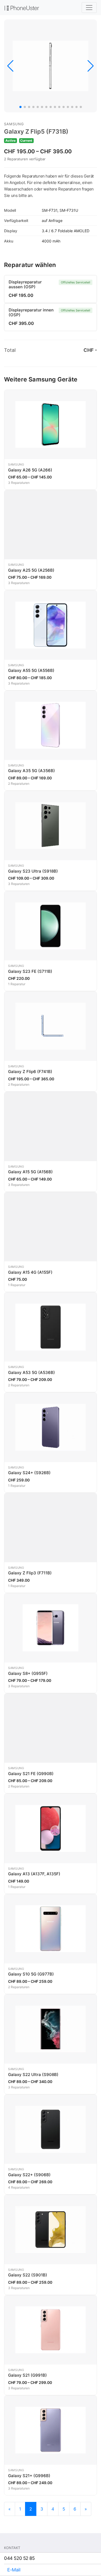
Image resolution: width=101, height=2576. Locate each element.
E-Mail (14, 2570)
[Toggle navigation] (89, 8)
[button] (20, 107)
